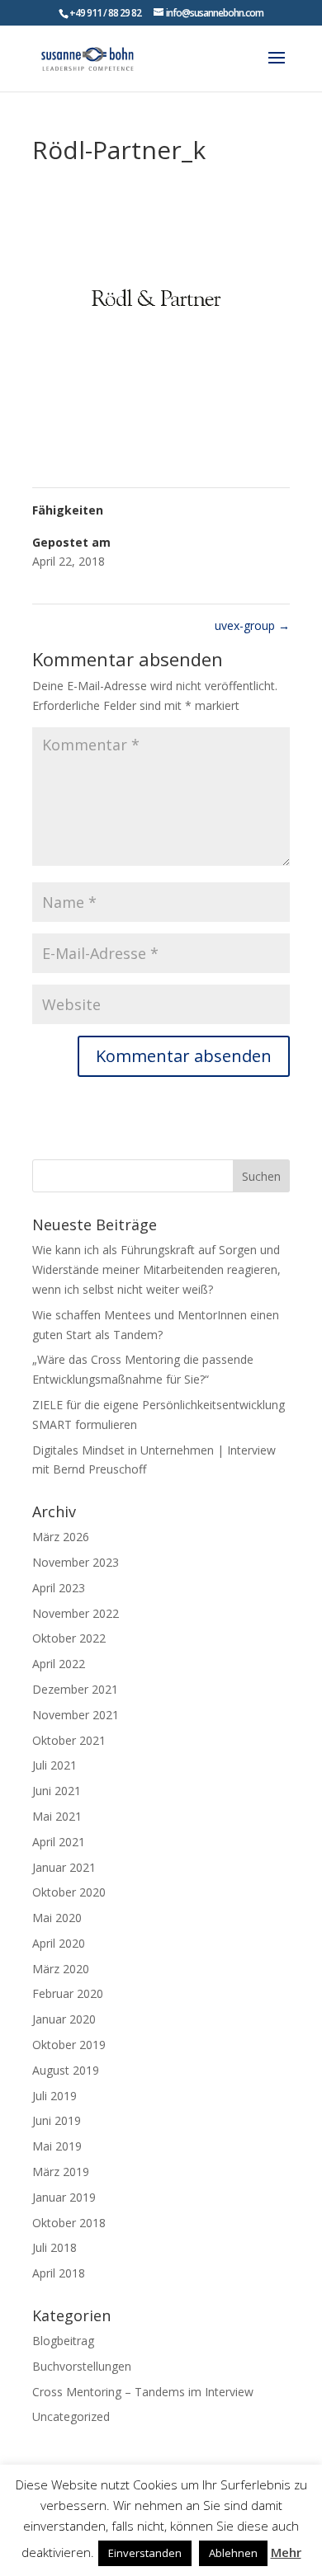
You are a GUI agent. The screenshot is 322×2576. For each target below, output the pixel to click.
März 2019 (61, 2172)
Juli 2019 (54, 2096)
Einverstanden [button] (145, 2553)
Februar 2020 (68, 1993)
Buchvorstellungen (82, 2366)
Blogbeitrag (63, 2341)
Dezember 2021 (75, 1689)
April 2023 (59, 1588)
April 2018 (59, 2273)
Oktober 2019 (69, 2045)
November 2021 (76, 1715)
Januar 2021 (64, 1867)
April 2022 (59, 1664)
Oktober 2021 (69, 1740)
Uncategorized (71, 2416)
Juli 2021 (54, 1765)
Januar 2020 (64, 2019)
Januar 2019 (64, 2197)
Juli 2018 (54, 2247)
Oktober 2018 (69, 2223)
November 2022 (76, 1613)
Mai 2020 (57, 1918)
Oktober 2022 (69, 1638)
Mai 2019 (57, 2146)
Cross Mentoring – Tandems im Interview (143, 2392)
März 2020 (61, 1969)
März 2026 (61, 1537)
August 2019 (66, 2070)
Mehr (286, 2552)
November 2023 (76, 1562)
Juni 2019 (57, 2120)
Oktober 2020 (69, 1892)
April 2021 (59, 1842)
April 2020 (59, 1943)
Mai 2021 (57, 1816)
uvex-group (252, 625)
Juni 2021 (57, 1791)
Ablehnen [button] (233, 2553)
